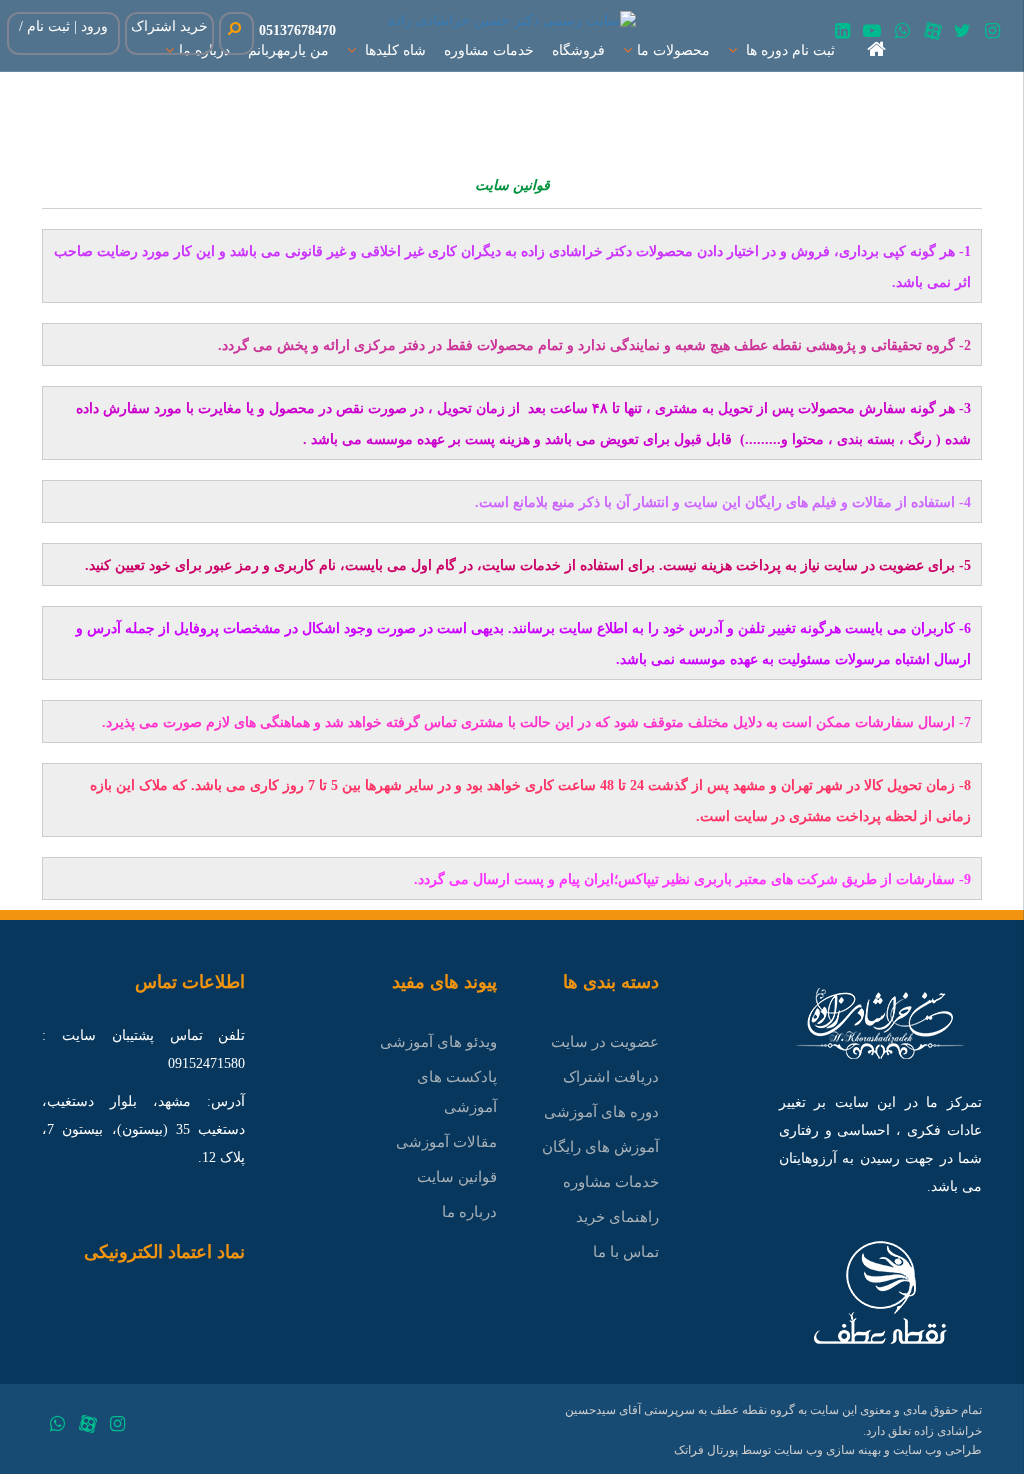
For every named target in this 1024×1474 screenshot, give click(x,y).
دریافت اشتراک (611, 1077)
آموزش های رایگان (600, 1147)
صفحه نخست (856, 55)
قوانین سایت (457, 1177)
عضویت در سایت (605, 1042)
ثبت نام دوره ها (788, 50)
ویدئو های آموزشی (438, 1042)
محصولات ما (673, 50)
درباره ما (469, 1212)
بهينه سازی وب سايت (827, 1450)
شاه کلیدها (393, 50)
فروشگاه (578, 50)
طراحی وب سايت (937, 1450)
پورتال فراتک (706, 1450)
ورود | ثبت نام (67, 26)
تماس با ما (626, 1252)
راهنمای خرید (617, 1217)
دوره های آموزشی (601, 1112)
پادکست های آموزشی (457, 1092)
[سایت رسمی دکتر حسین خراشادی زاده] (512, 19)
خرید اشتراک (169, 26)
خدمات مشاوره (489, 50)
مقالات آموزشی (446, 1142)
